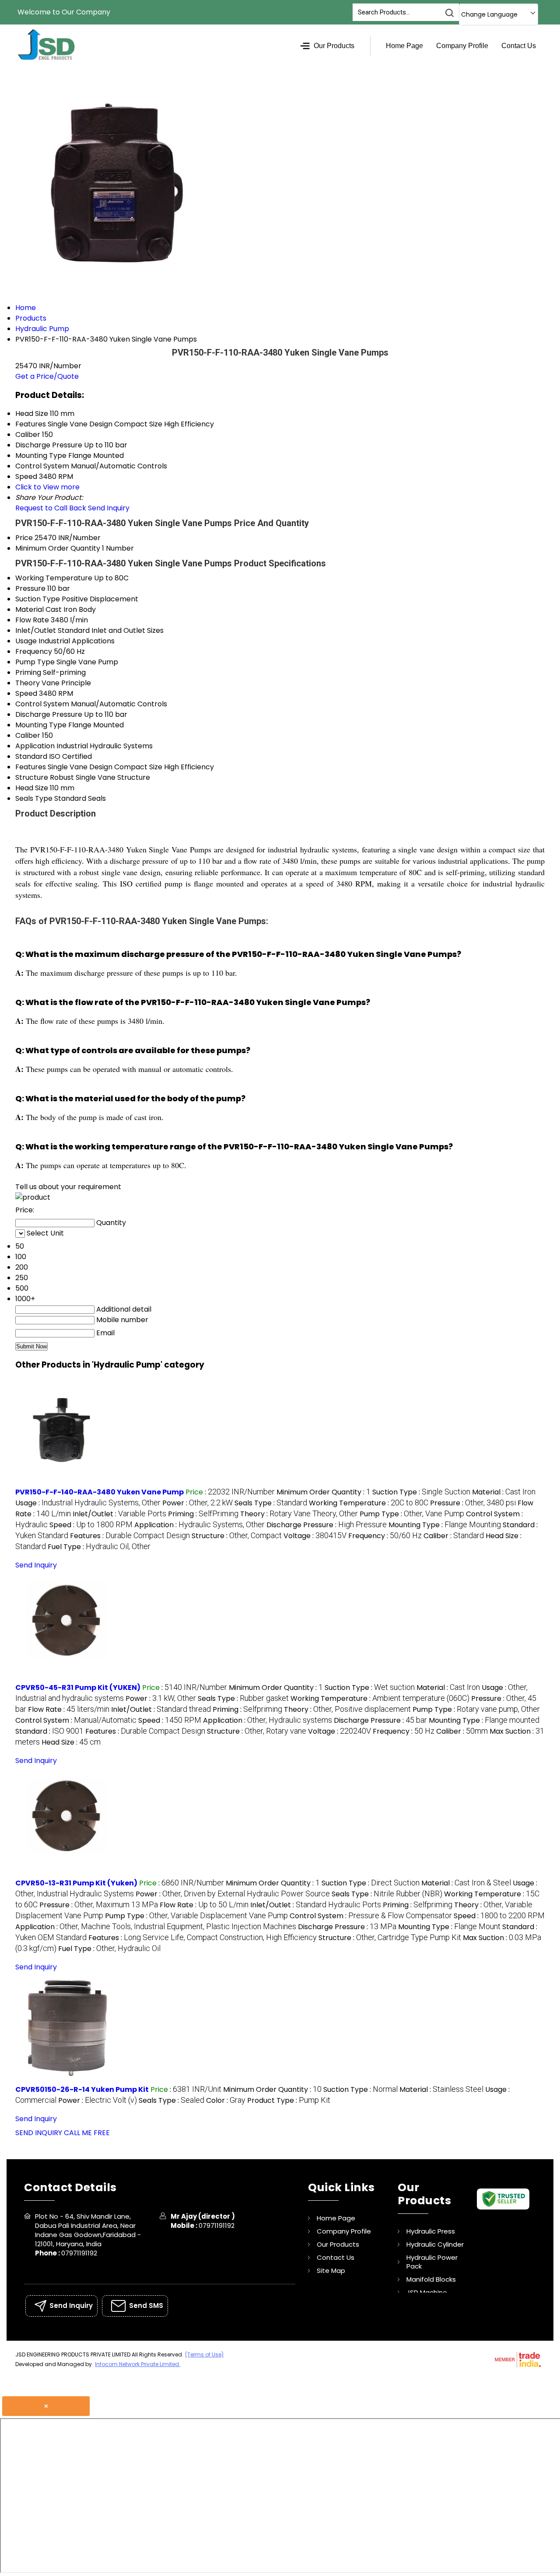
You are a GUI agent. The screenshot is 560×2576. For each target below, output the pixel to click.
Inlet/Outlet (36, 630)
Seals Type (34, 798)
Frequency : (385, 1536)
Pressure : (473, 1503)
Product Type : (289, 2100)
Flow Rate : (69, 1709)
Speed (26, 693)
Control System (42, 704)
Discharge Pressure (49, 714)
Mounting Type (41, 725)
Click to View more (47, 487)
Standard (31, 756)
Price (24, 538)
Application (35, 746)
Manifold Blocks (431, 2279)
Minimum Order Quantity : (324, 1492)
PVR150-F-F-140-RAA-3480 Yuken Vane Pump (100, 1492)
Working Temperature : (369, 1503)
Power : (198, 1503)
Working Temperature (54, 578)
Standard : (49, 1731)
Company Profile (462, 46)
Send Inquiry (109, 508)
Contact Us (519, 46)
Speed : (91, 1525)
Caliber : (454, 1536)
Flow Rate (32, 620)
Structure (32, 777)
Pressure (30, 588)
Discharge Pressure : (327, 1525)
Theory (28, 683)
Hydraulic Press (431, 2231)
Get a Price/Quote (47, 376)
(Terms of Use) (204, 2354)
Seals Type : (271, 1503)
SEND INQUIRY (39, 2133)
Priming (28, 672)
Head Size (32, 788)
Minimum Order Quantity (58, 548)
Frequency (34, 651)
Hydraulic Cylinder (435, 2244)
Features (31, 767)
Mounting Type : (445, 1525)
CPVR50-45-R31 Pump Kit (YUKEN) (78, 1688)
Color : (226, 2100)
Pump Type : (412, 1514)
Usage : (88, 1503)
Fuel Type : (99, 1547)
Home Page (404, 46)
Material (30, 609)
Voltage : (315, 1536)
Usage (26, 641)
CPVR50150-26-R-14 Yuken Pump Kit (82, 2089)
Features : (130, 1536)
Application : (199, 1525)
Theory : (299, 1514)
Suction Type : (421, 1492)
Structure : (237, 1536)
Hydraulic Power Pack (432, 2262)
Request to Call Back (51, 508)
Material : (504, 1492)
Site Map (331, 2271)
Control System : (76, 1720)
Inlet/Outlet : (119, 1514)
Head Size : (71, 1742)
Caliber (28, 735)
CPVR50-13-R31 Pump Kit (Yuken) (76, 1883)
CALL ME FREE (87, 2133)
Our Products (334, 46)
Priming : (203, 1514)
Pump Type (35, 662)
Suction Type (38, 599)
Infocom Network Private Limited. (138, 2364)
